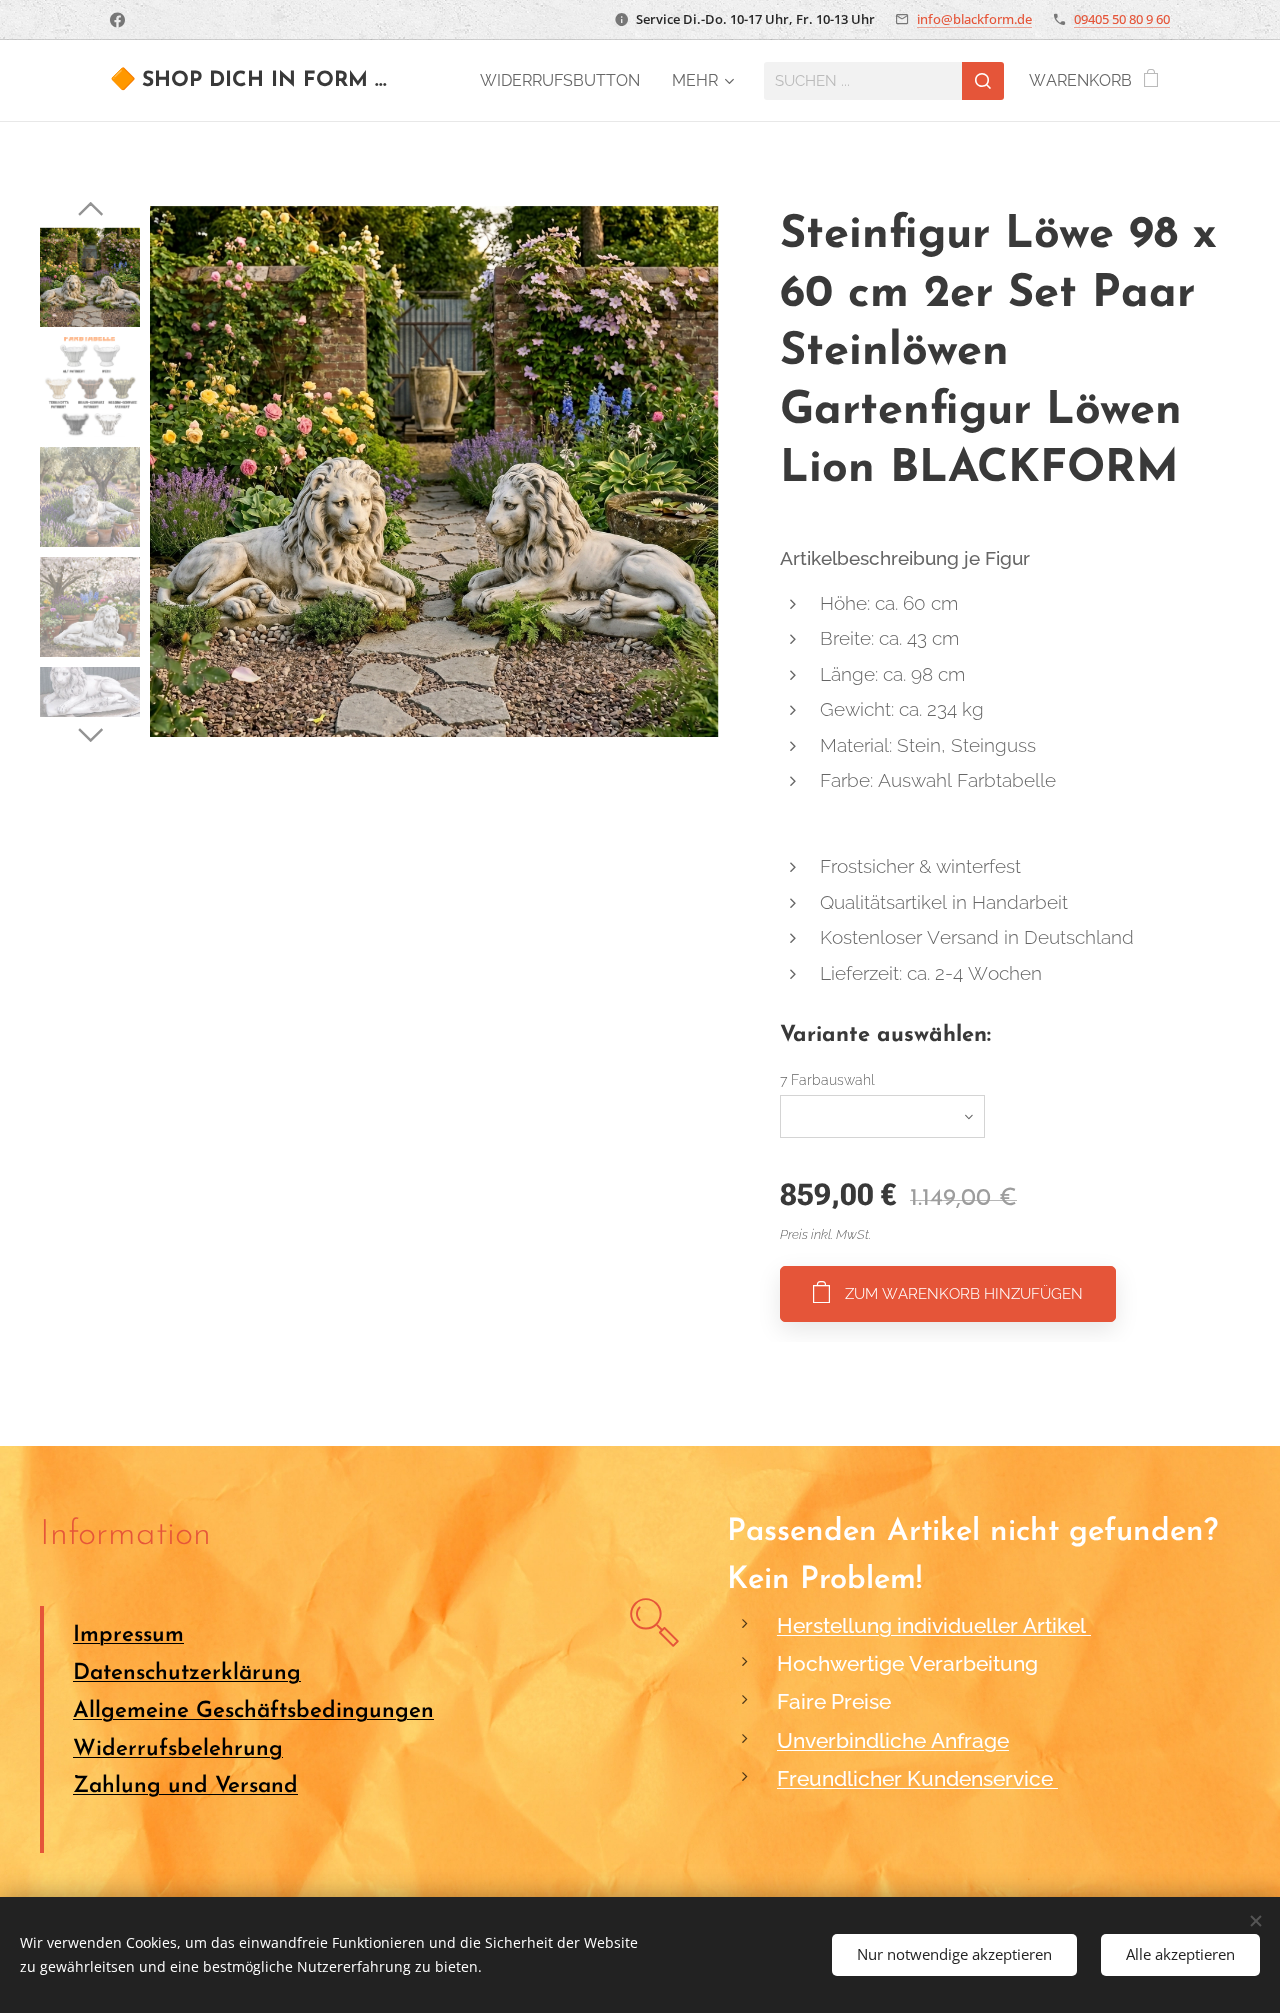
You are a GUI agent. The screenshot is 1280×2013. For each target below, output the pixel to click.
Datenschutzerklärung (187, 1673)
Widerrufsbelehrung (178, 1749)
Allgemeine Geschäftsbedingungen (253, 1711)
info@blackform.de (974, 19)
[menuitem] (565, 81)
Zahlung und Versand (185, 1786)
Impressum (128, 1635)
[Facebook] (117, 20)
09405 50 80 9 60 (1122, 19)
